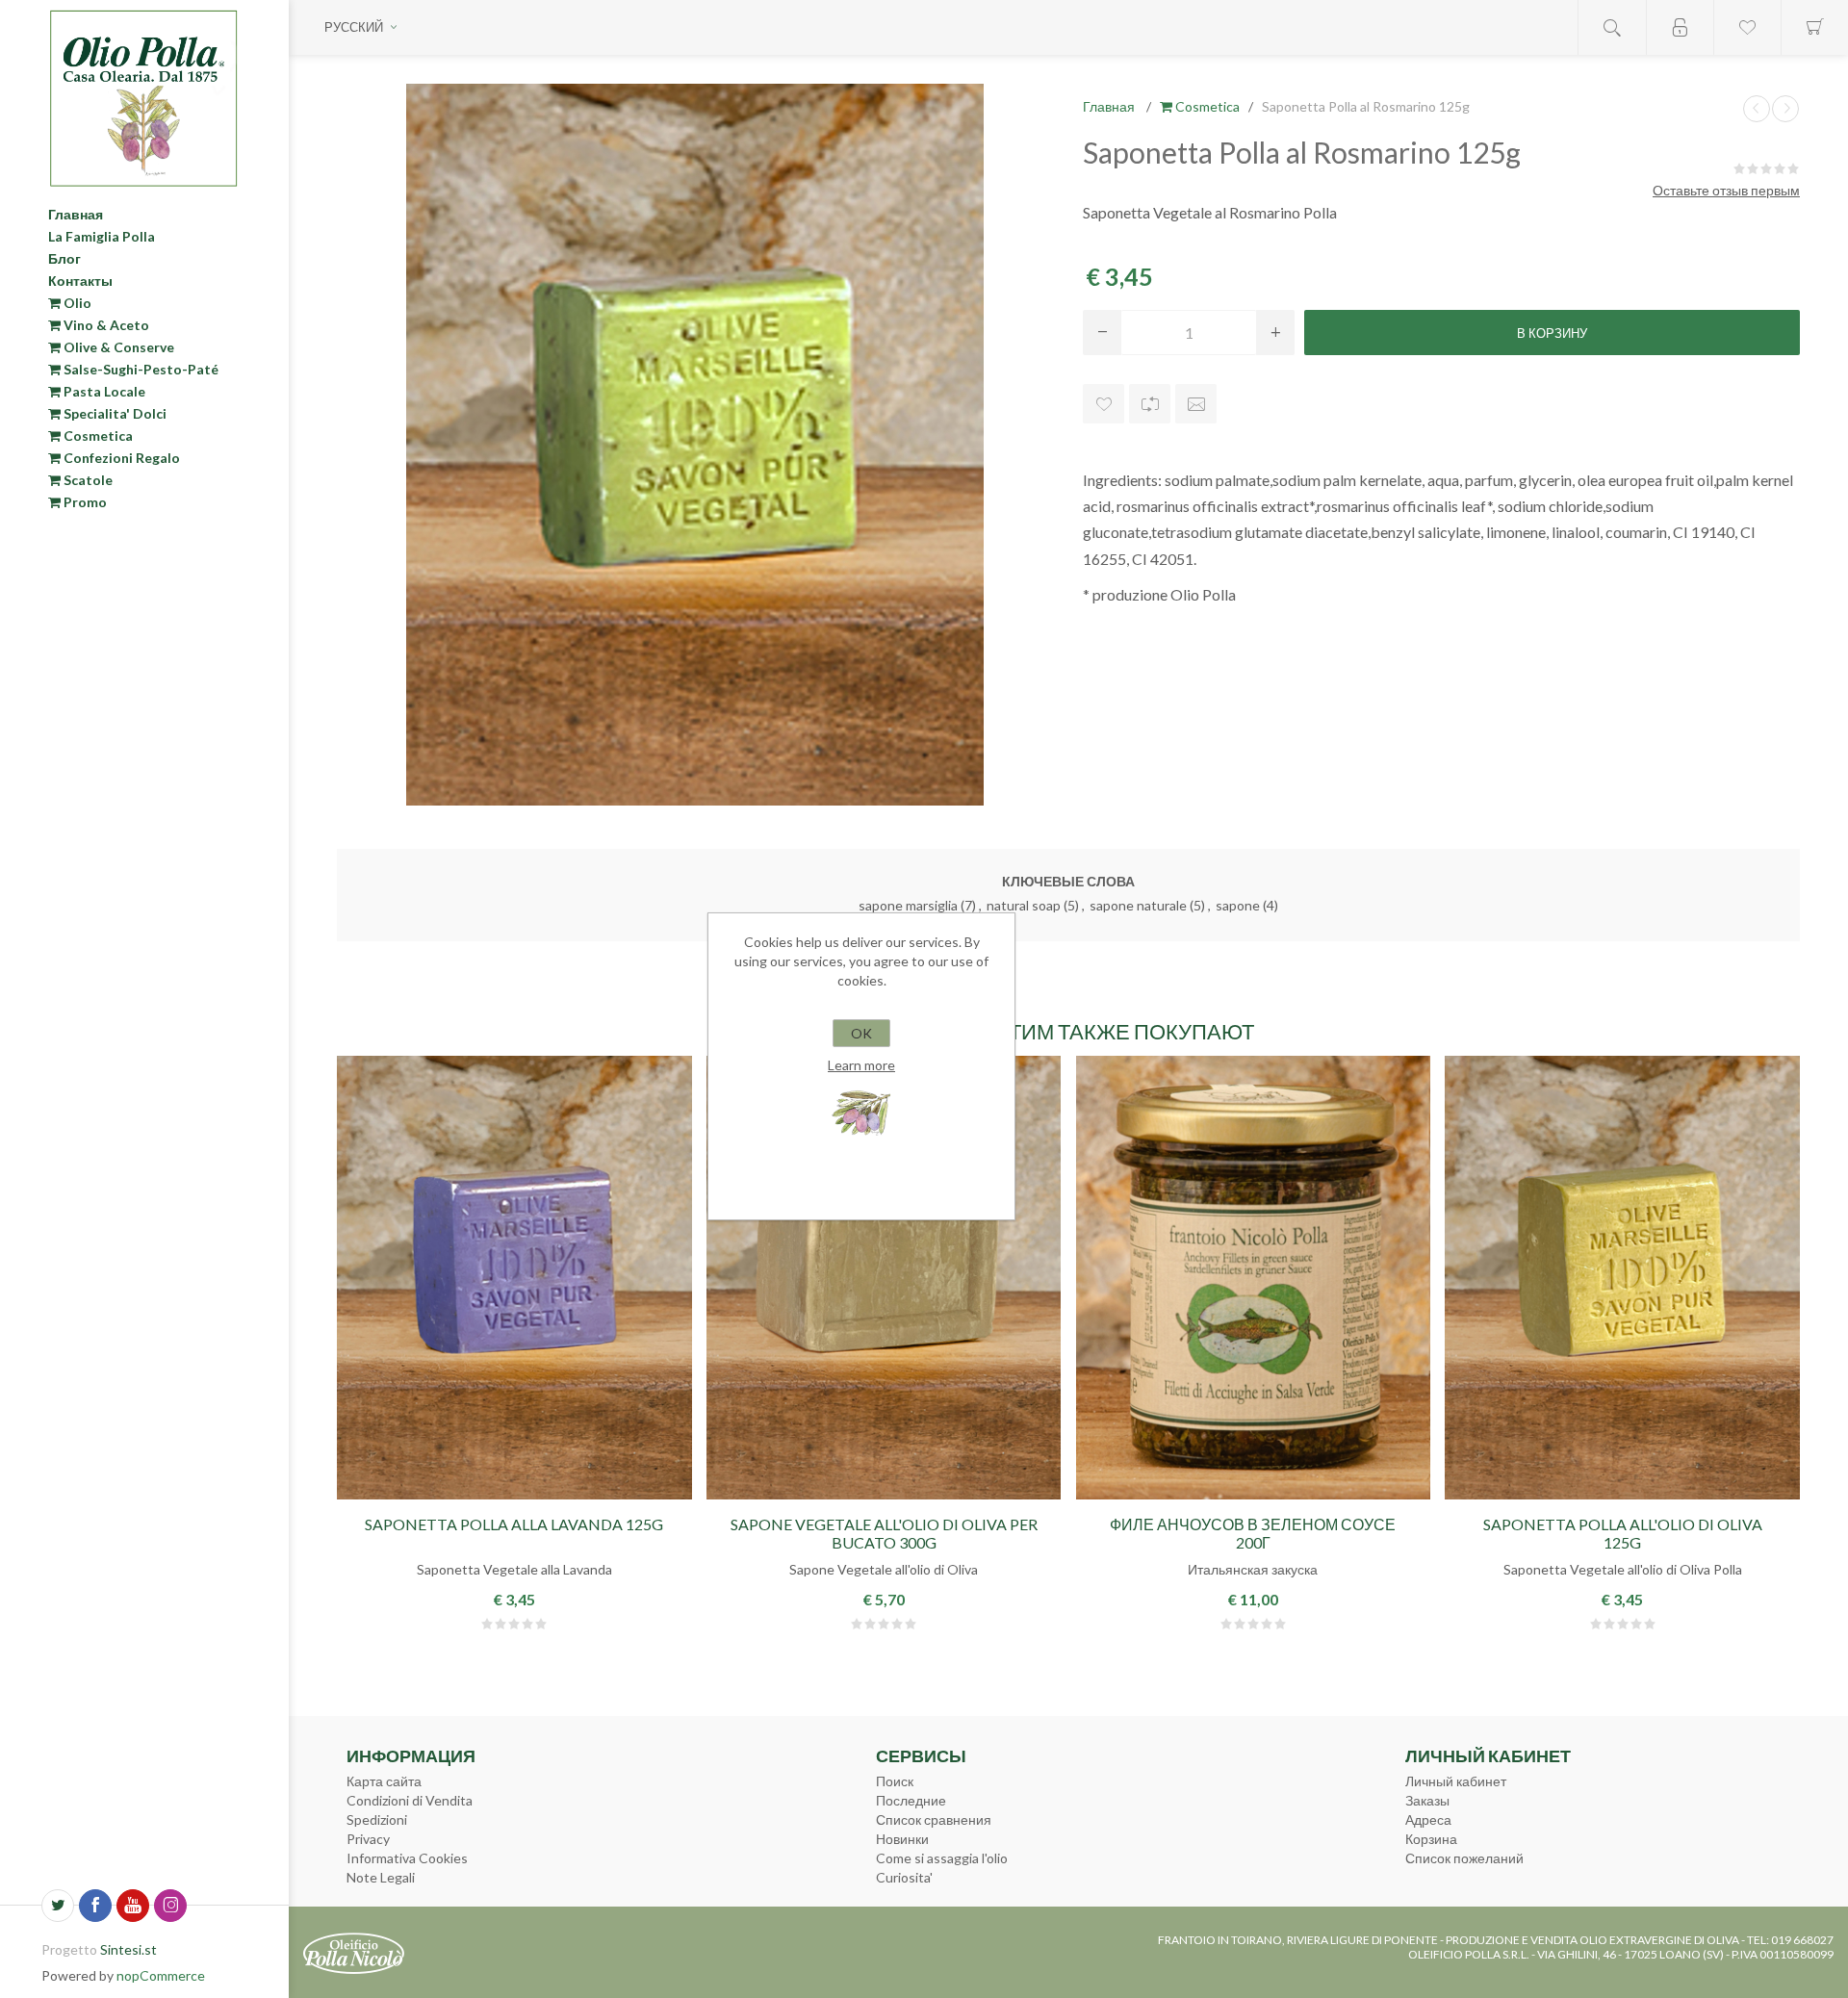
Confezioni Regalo (120, 458)
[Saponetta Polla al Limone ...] (1785, 109)
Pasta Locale (103, 391)
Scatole (87, 480)
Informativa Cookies (407, 1858)
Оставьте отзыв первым (1726, 190)
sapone (1238, 905)
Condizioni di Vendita (410, 1800)
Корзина (1431, 1839)
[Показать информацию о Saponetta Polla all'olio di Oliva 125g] (1622, 1278)
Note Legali (381, 1877)
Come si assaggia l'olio (942, 1858)
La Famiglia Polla (102, 236)
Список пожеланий (1464, 1858)
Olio (76, 303)
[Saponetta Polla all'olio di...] (1757, 109)
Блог (64, 258)
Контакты (80, 281)
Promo (84, 502)
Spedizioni (377, 1819)
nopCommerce (161, 1975)
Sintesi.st (128, 1949)
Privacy (368, 1839)
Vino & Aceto (105, 325)
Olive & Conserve (117, 347)
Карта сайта (384, 1781)
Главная (76, 214)
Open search (1612, 27)
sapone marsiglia (908, 905)
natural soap (1024, 905)
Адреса (1428, 1819)
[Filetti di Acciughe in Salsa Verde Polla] (1254, 1278)
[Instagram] (170, 1906)
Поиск (895, 1781)
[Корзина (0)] (1814, 27)
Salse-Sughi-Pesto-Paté (140, 369)
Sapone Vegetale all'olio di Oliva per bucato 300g (884, 1533)
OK (861, 1033)
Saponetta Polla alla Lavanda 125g (514, 1524)
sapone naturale (1138, 905)
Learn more (861, 1065)
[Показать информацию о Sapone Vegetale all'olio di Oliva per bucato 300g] (884, 1278)
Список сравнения (934, 1819)
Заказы (1427, 1800)
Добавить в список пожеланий (1104, 404)
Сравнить (1150, 404)
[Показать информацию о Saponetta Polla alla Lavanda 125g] (514, 1278)
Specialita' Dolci (114, 413)
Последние (911, 1800)
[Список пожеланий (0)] (1747, 27)
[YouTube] (133, 1906)
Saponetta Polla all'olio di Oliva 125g (1623, 1533)
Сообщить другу (1196, 404)
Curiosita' (904, 1877)
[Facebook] (95, 1906)
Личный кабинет (1456, 1781)
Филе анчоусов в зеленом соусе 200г (1253, 1533)
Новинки (902, 1839)
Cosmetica (97, 435)
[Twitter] (58, 1906)
